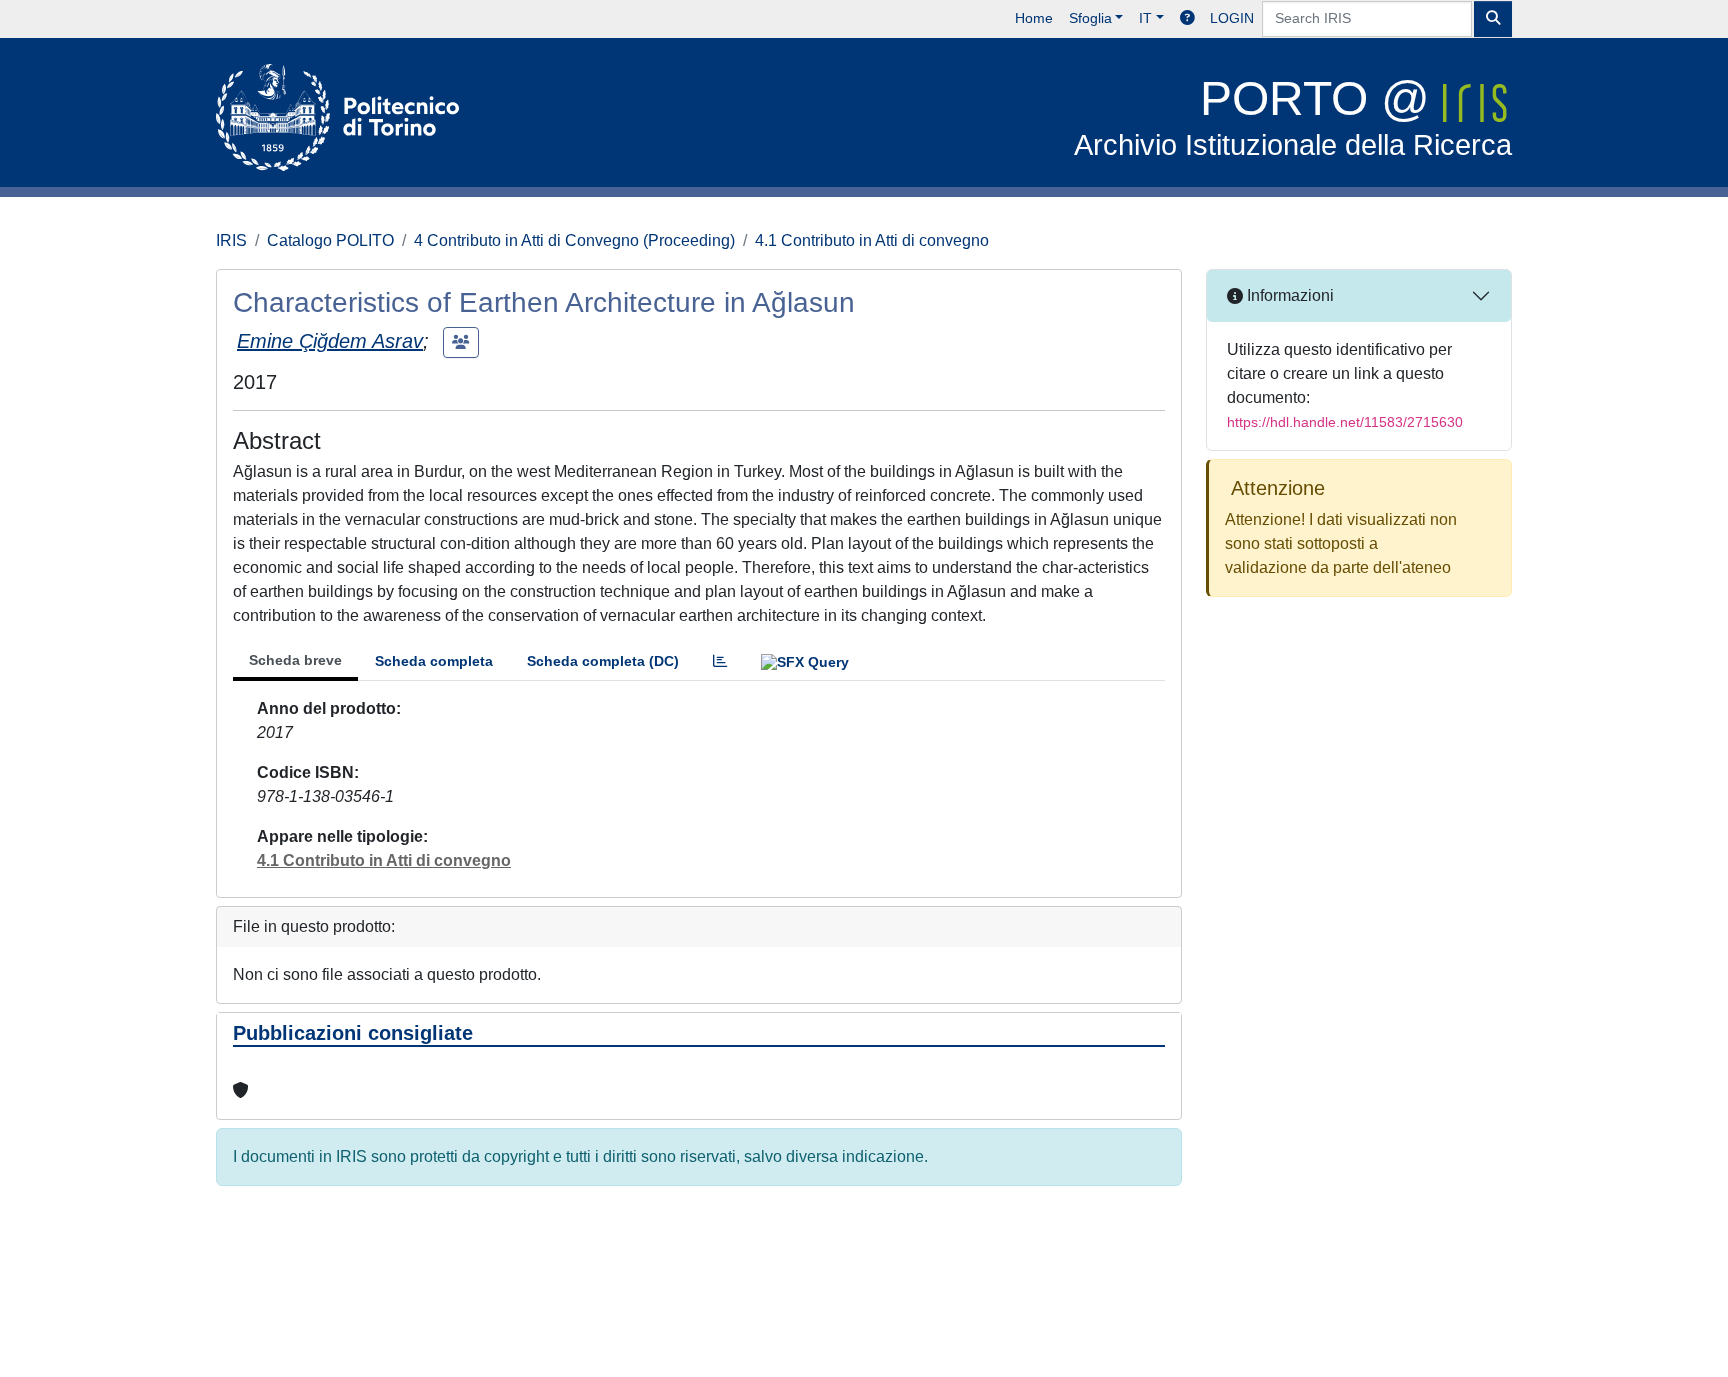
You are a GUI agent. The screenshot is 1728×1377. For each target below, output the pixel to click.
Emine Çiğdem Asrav (330, 341)
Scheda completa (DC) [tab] (603, 661)
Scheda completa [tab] (434, 661)
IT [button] (1145, 18)
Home (1034, 18)
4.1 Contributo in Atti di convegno (872, 240)
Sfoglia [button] (1090, 18)
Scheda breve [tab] (295, 660)
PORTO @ (1293, 116)
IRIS (231, 240)
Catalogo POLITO (330, 240)
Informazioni (1288, 295)
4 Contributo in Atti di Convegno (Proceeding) (574, 240)
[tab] (720, 661)
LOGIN (1232, 18)
